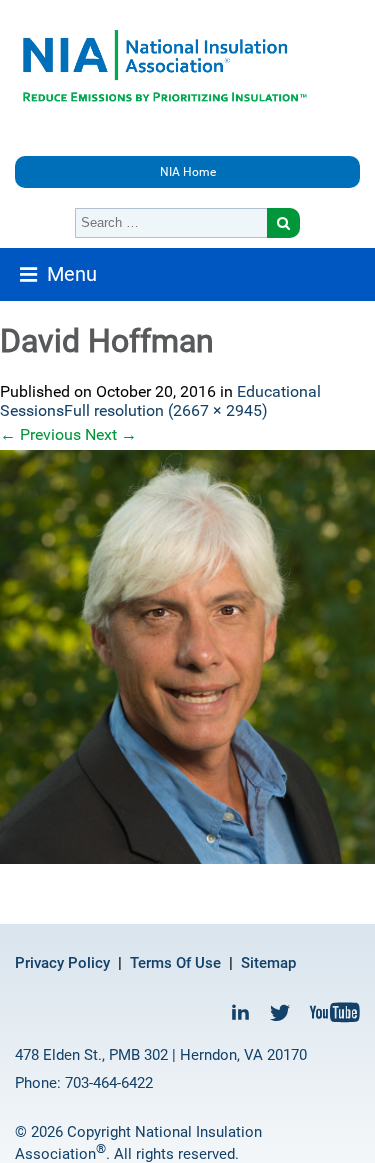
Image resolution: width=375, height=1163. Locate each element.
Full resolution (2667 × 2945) (166, 410)
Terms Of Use (175, 963)
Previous (40, 434)
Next (111, 434)
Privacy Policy (62, 963)
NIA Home (188, 172)
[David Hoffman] (187, 657)
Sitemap (268, 963)
